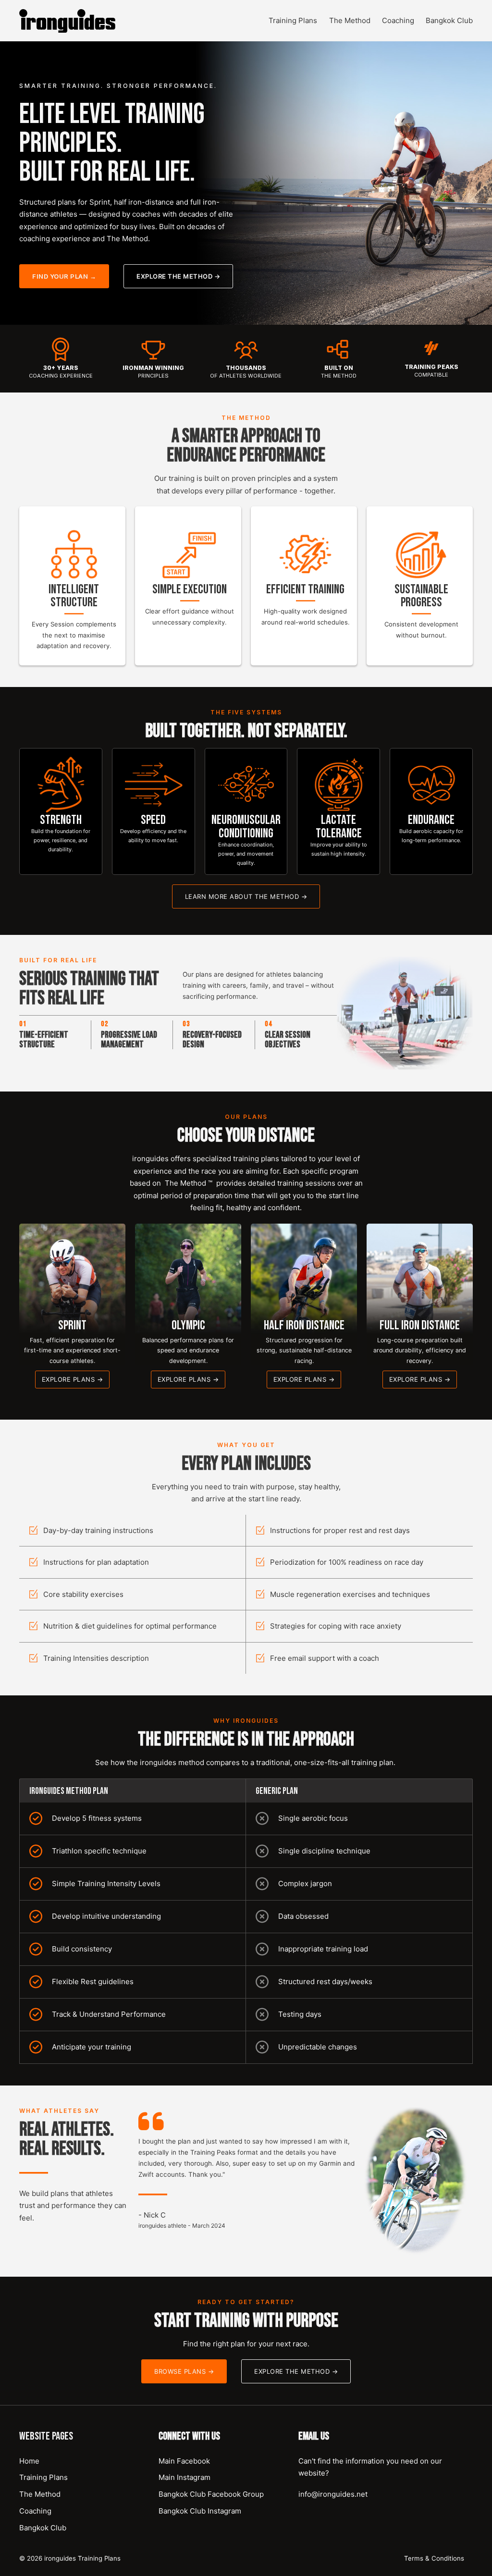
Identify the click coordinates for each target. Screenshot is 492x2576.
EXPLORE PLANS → (73, 1379)
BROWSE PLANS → (184, 2371)
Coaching (398, 20)
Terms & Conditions (434, 2558)
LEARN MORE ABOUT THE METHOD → (246, 896)
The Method (350, 20)
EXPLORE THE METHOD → (178, 276)
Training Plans (293, 20)
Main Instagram (184, 2477)
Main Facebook (184, 2461)
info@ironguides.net (333, 2494)
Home (29, 2461)
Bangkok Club (449, 20)
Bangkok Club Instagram (200, 2511)
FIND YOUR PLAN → (64, 276)
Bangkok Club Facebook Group (211, 2494)
